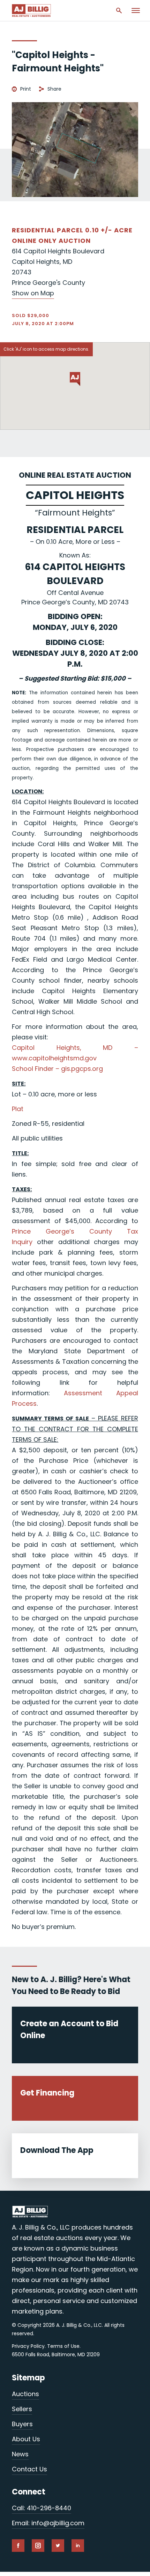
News (20, 2454)
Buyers (22, 2424)
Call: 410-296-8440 (42, 2508)
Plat (18, 1109)
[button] (75, 379)
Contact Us (29, 2469)
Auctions (25, 2394)
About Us (26, 2439)
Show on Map (33, 293)
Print (26, 89)
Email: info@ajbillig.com (48, 2523)
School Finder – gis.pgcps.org (57, 1069)
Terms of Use (63, 2346)
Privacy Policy (28, 2346)
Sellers (22, 2409)
